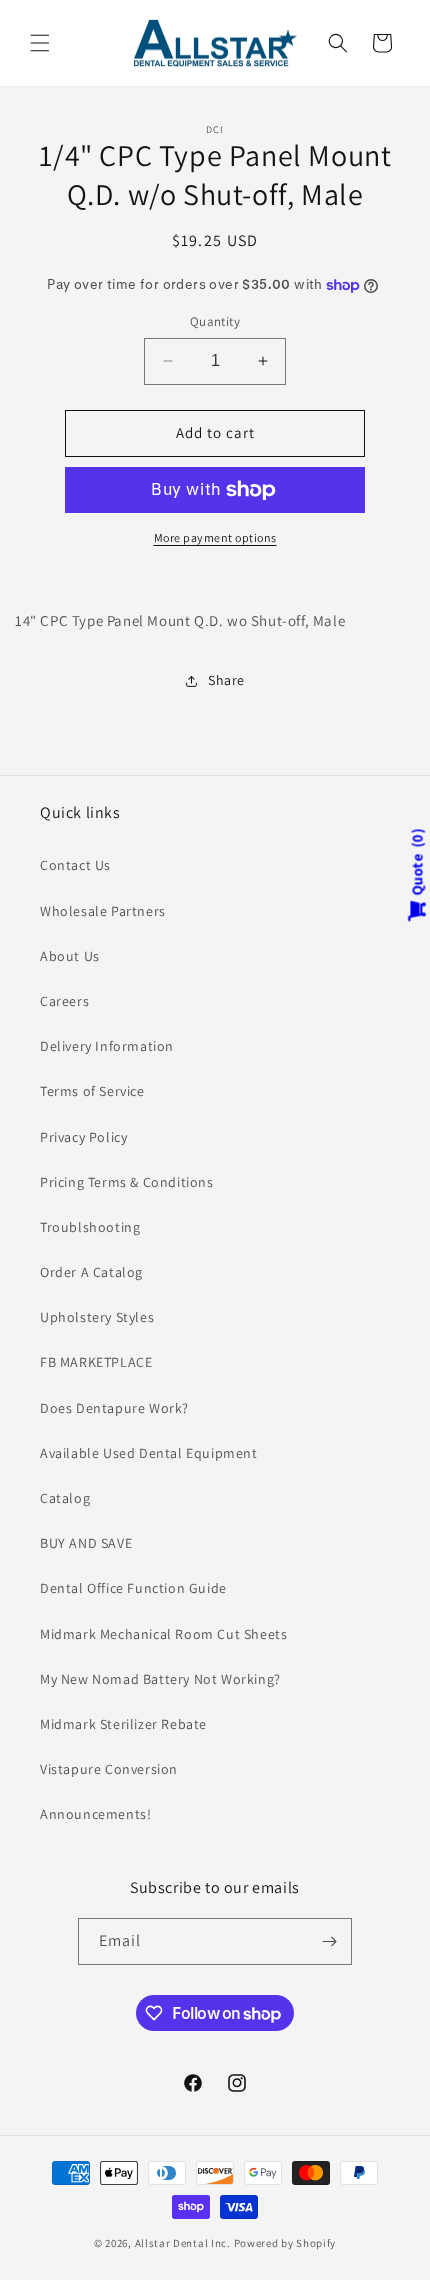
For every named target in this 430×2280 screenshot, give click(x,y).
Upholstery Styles (97, 1317)
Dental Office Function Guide (133, 1588)
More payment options (215, 537)
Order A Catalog (91, 1272)
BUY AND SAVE (86, 1543)
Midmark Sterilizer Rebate (123, 1724)
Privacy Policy (83, 1137)
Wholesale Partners (103, 911)
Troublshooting (90, 1227)
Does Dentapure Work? (114, 1408)
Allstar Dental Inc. (184, 2243)
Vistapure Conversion (109, 1769)
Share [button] (226, 680)
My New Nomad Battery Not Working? (160, 1679)
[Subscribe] (329, 1941)
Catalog (65, 1498)
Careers (64, 1001)
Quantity (215, 321)
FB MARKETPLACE (96, 1362)
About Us (70, 956)
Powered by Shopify (285, 2243)
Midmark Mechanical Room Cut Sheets (163, 1634)
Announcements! (95, 1814)
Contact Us (75, 865)
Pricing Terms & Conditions (127, 1182)
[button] (40, 43)
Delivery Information (107, 1046)
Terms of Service (92, 1091)
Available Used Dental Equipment (149, 1453)
